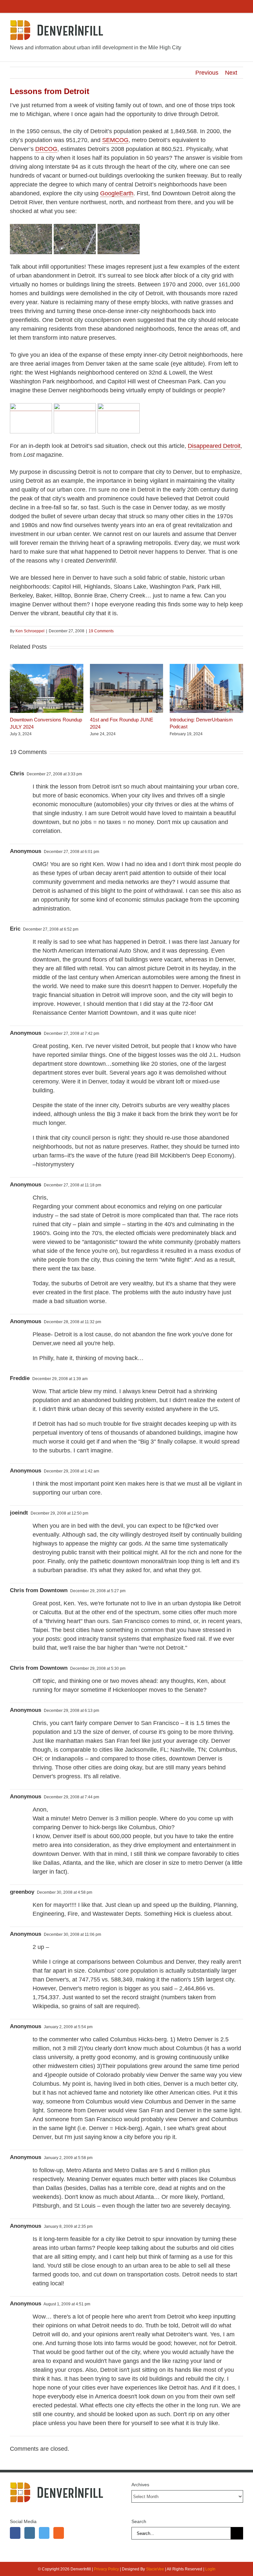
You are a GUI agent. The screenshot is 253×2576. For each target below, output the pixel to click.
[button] (15, 700)
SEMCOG (115, 140)
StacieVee (155, 2569)
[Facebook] (15, 2533)
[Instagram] (30, 2533)
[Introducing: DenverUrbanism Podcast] (206, 667)
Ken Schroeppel (30, 631)
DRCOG (46, 149)
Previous (207, 73)
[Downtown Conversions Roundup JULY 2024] (47, 667)
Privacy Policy (106, 2569)
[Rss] (59, 2533)
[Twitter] (44, 2533)
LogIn (210, 2569)
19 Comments (101, 631)
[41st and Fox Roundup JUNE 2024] (127, 667)
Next (231, 73)
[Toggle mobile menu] (240, 25)
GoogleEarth (117, 193)
